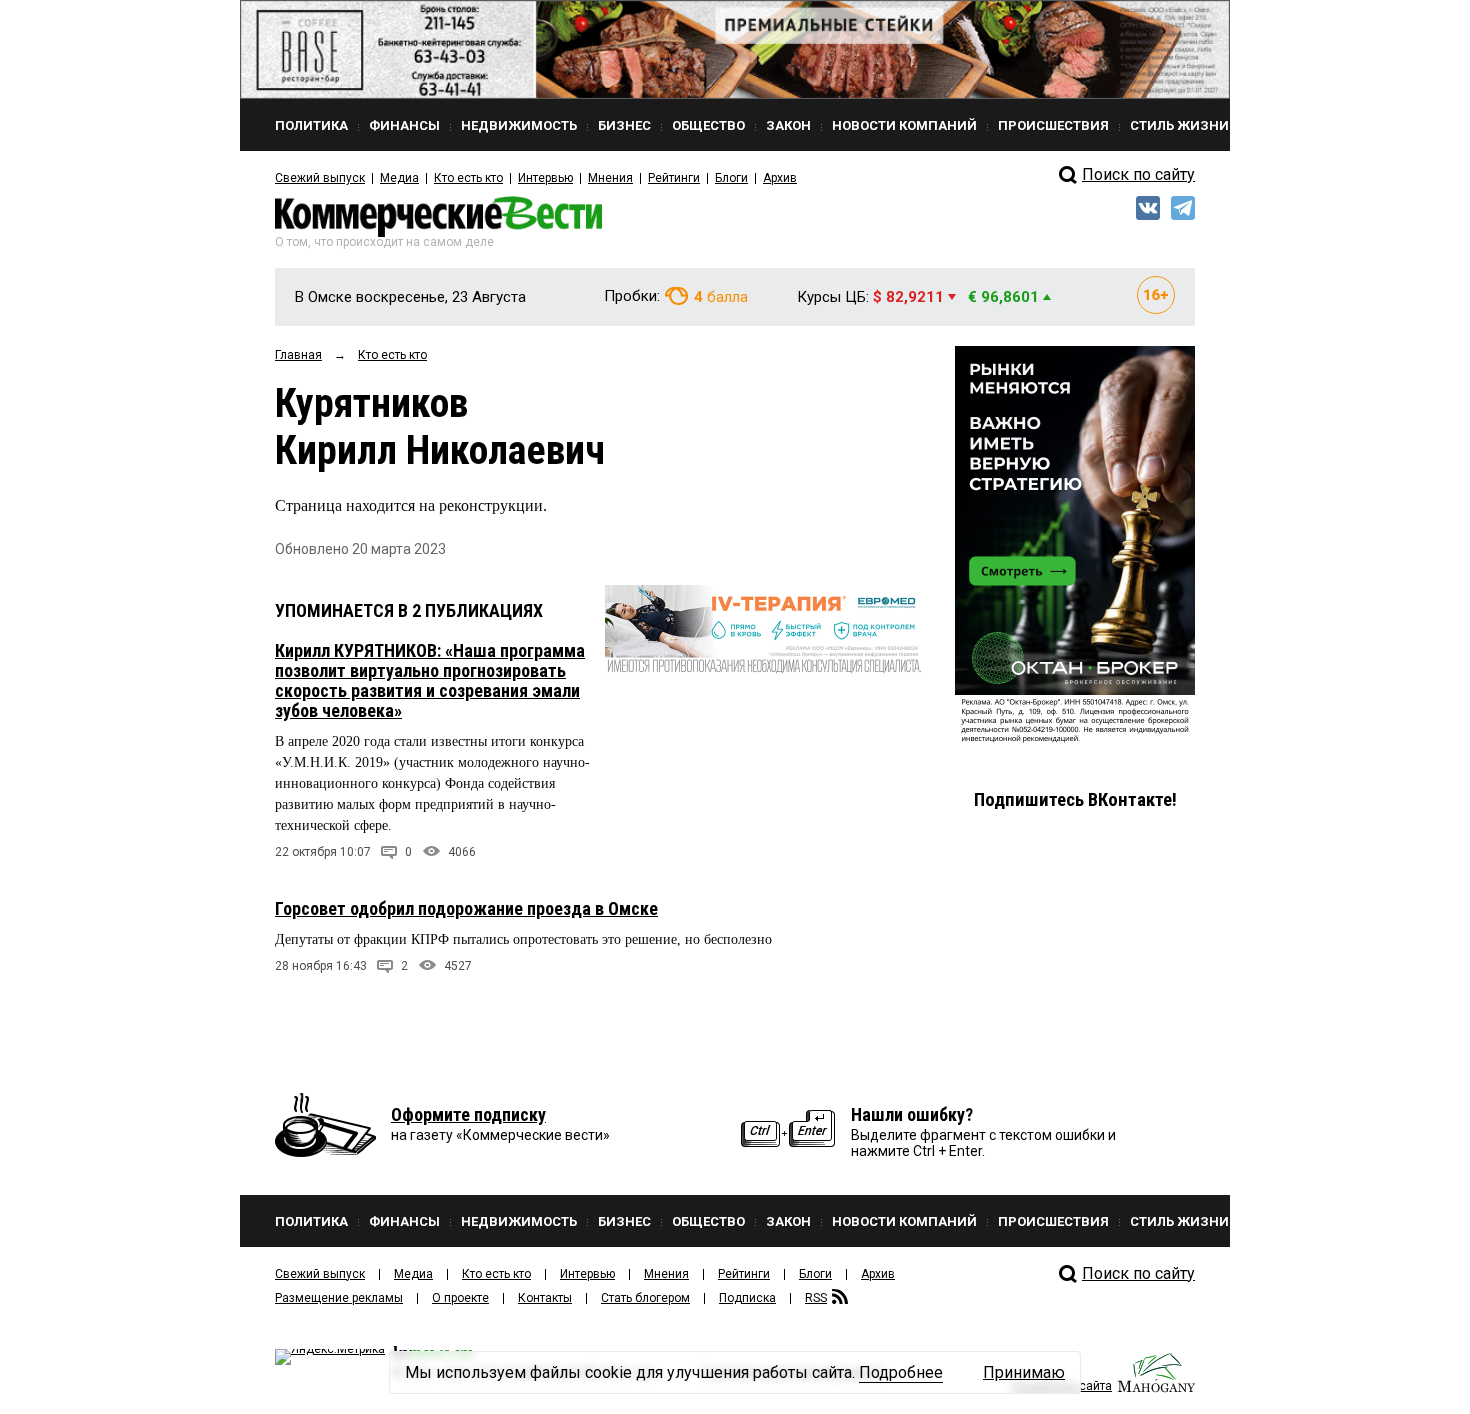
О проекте (460, 1298)
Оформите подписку (468, 1114)
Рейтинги (674, 178)
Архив (780, 178)
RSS (816, 1298)
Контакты (545, 1298)
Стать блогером (645, 1298)
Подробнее (901, 1372)
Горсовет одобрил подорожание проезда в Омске (466, 908)
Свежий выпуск (320, 178)
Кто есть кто (468, 178)
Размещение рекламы (339, 1298)
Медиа (399, 178)
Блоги (731, 178)
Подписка (747, 1298)
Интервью (545, 178)
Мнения (610, 178)
